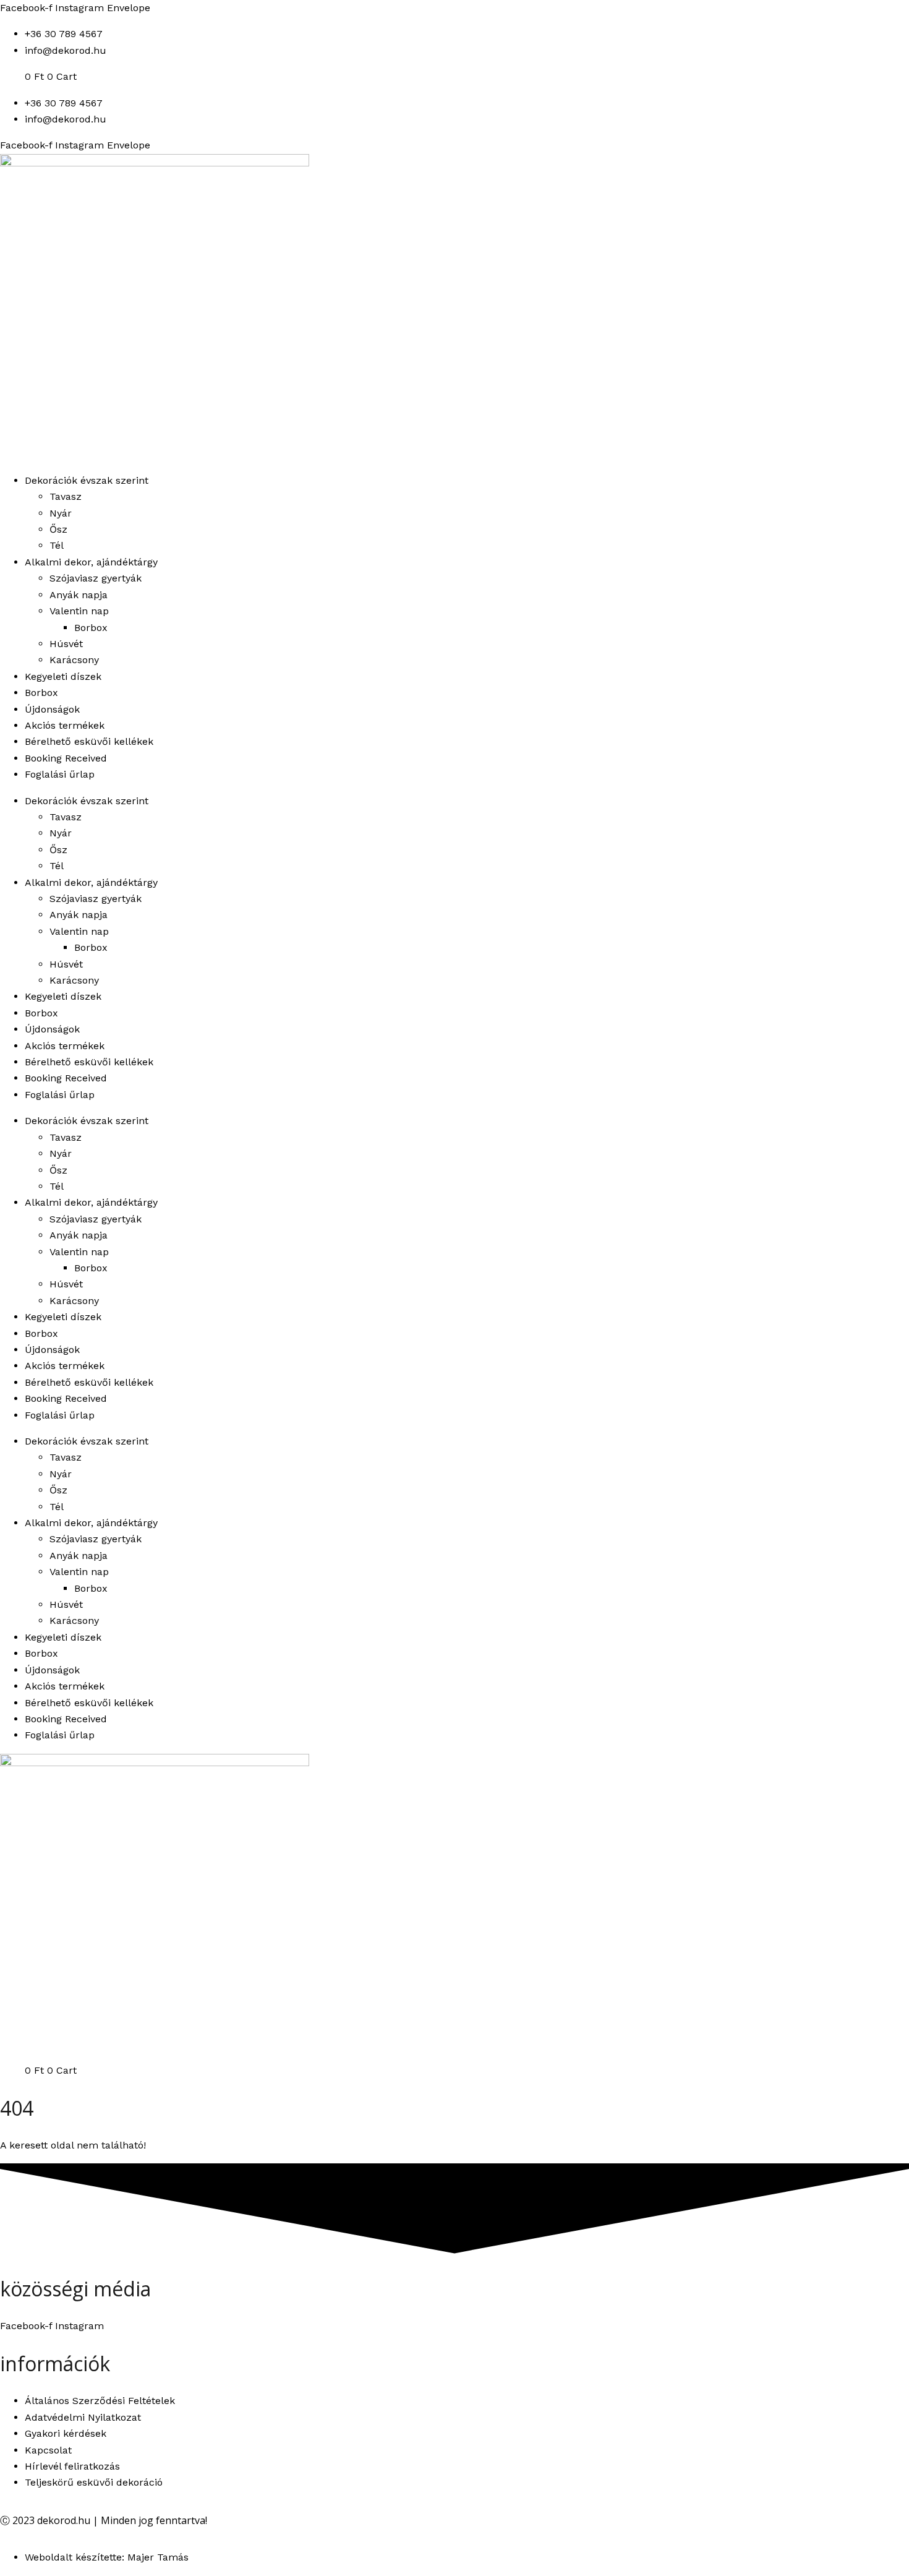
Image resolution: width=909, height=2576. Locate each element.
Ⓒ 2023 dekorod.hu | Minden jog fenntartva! (104, 2520)
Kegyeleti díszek (63, 676)
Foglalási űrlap (60, 774)
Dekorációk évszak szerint (87, 480)
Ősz (58, 529)
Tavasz (66, 496)
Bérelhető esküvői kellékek (89, 741)
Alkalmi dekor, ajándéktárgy (91, 562)
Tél (57, 545)
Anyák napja (79, 595)
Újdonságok (52, 709)
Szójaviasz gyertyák (96, 578)
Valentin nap (79, 611)
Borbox (91, 628)
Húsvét (66, 644)
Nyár (61, 513)
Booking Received (66, 758)
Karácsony (74, 660)
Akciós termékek (65, 725)
